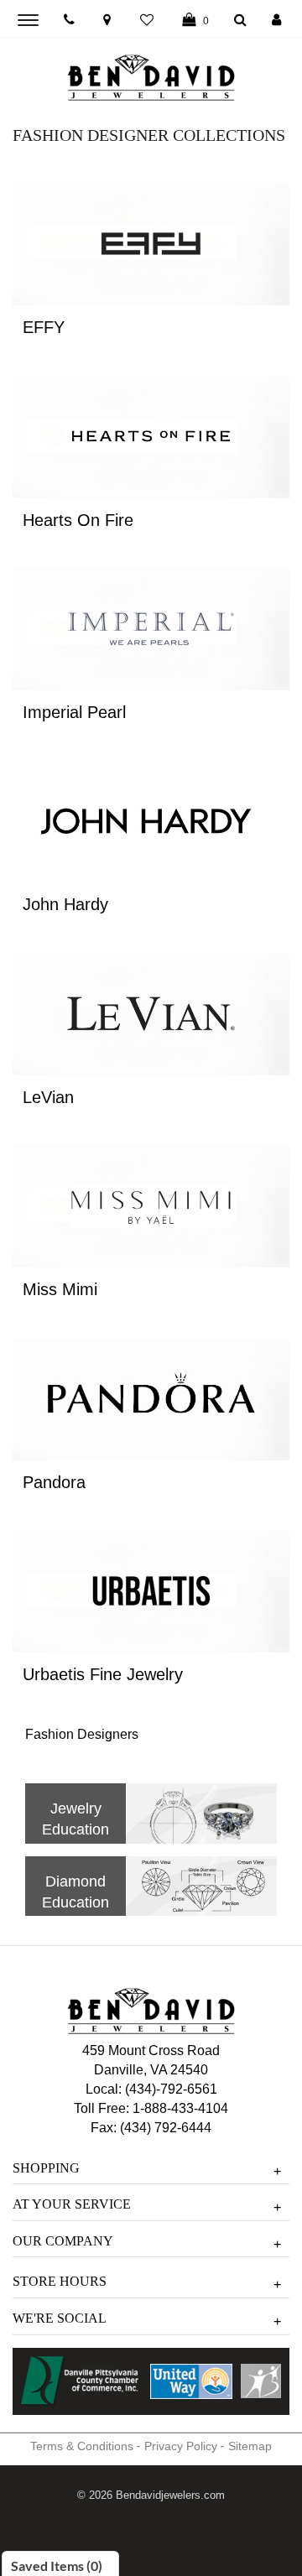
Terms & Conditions (82, 2446)
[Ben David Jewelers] (151, 74)
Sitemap (250, 2446)
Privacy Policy (181, 2446)
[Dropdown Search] (240, 21)
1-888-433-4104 (180, 2108)
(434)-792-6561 (169, 2089)
